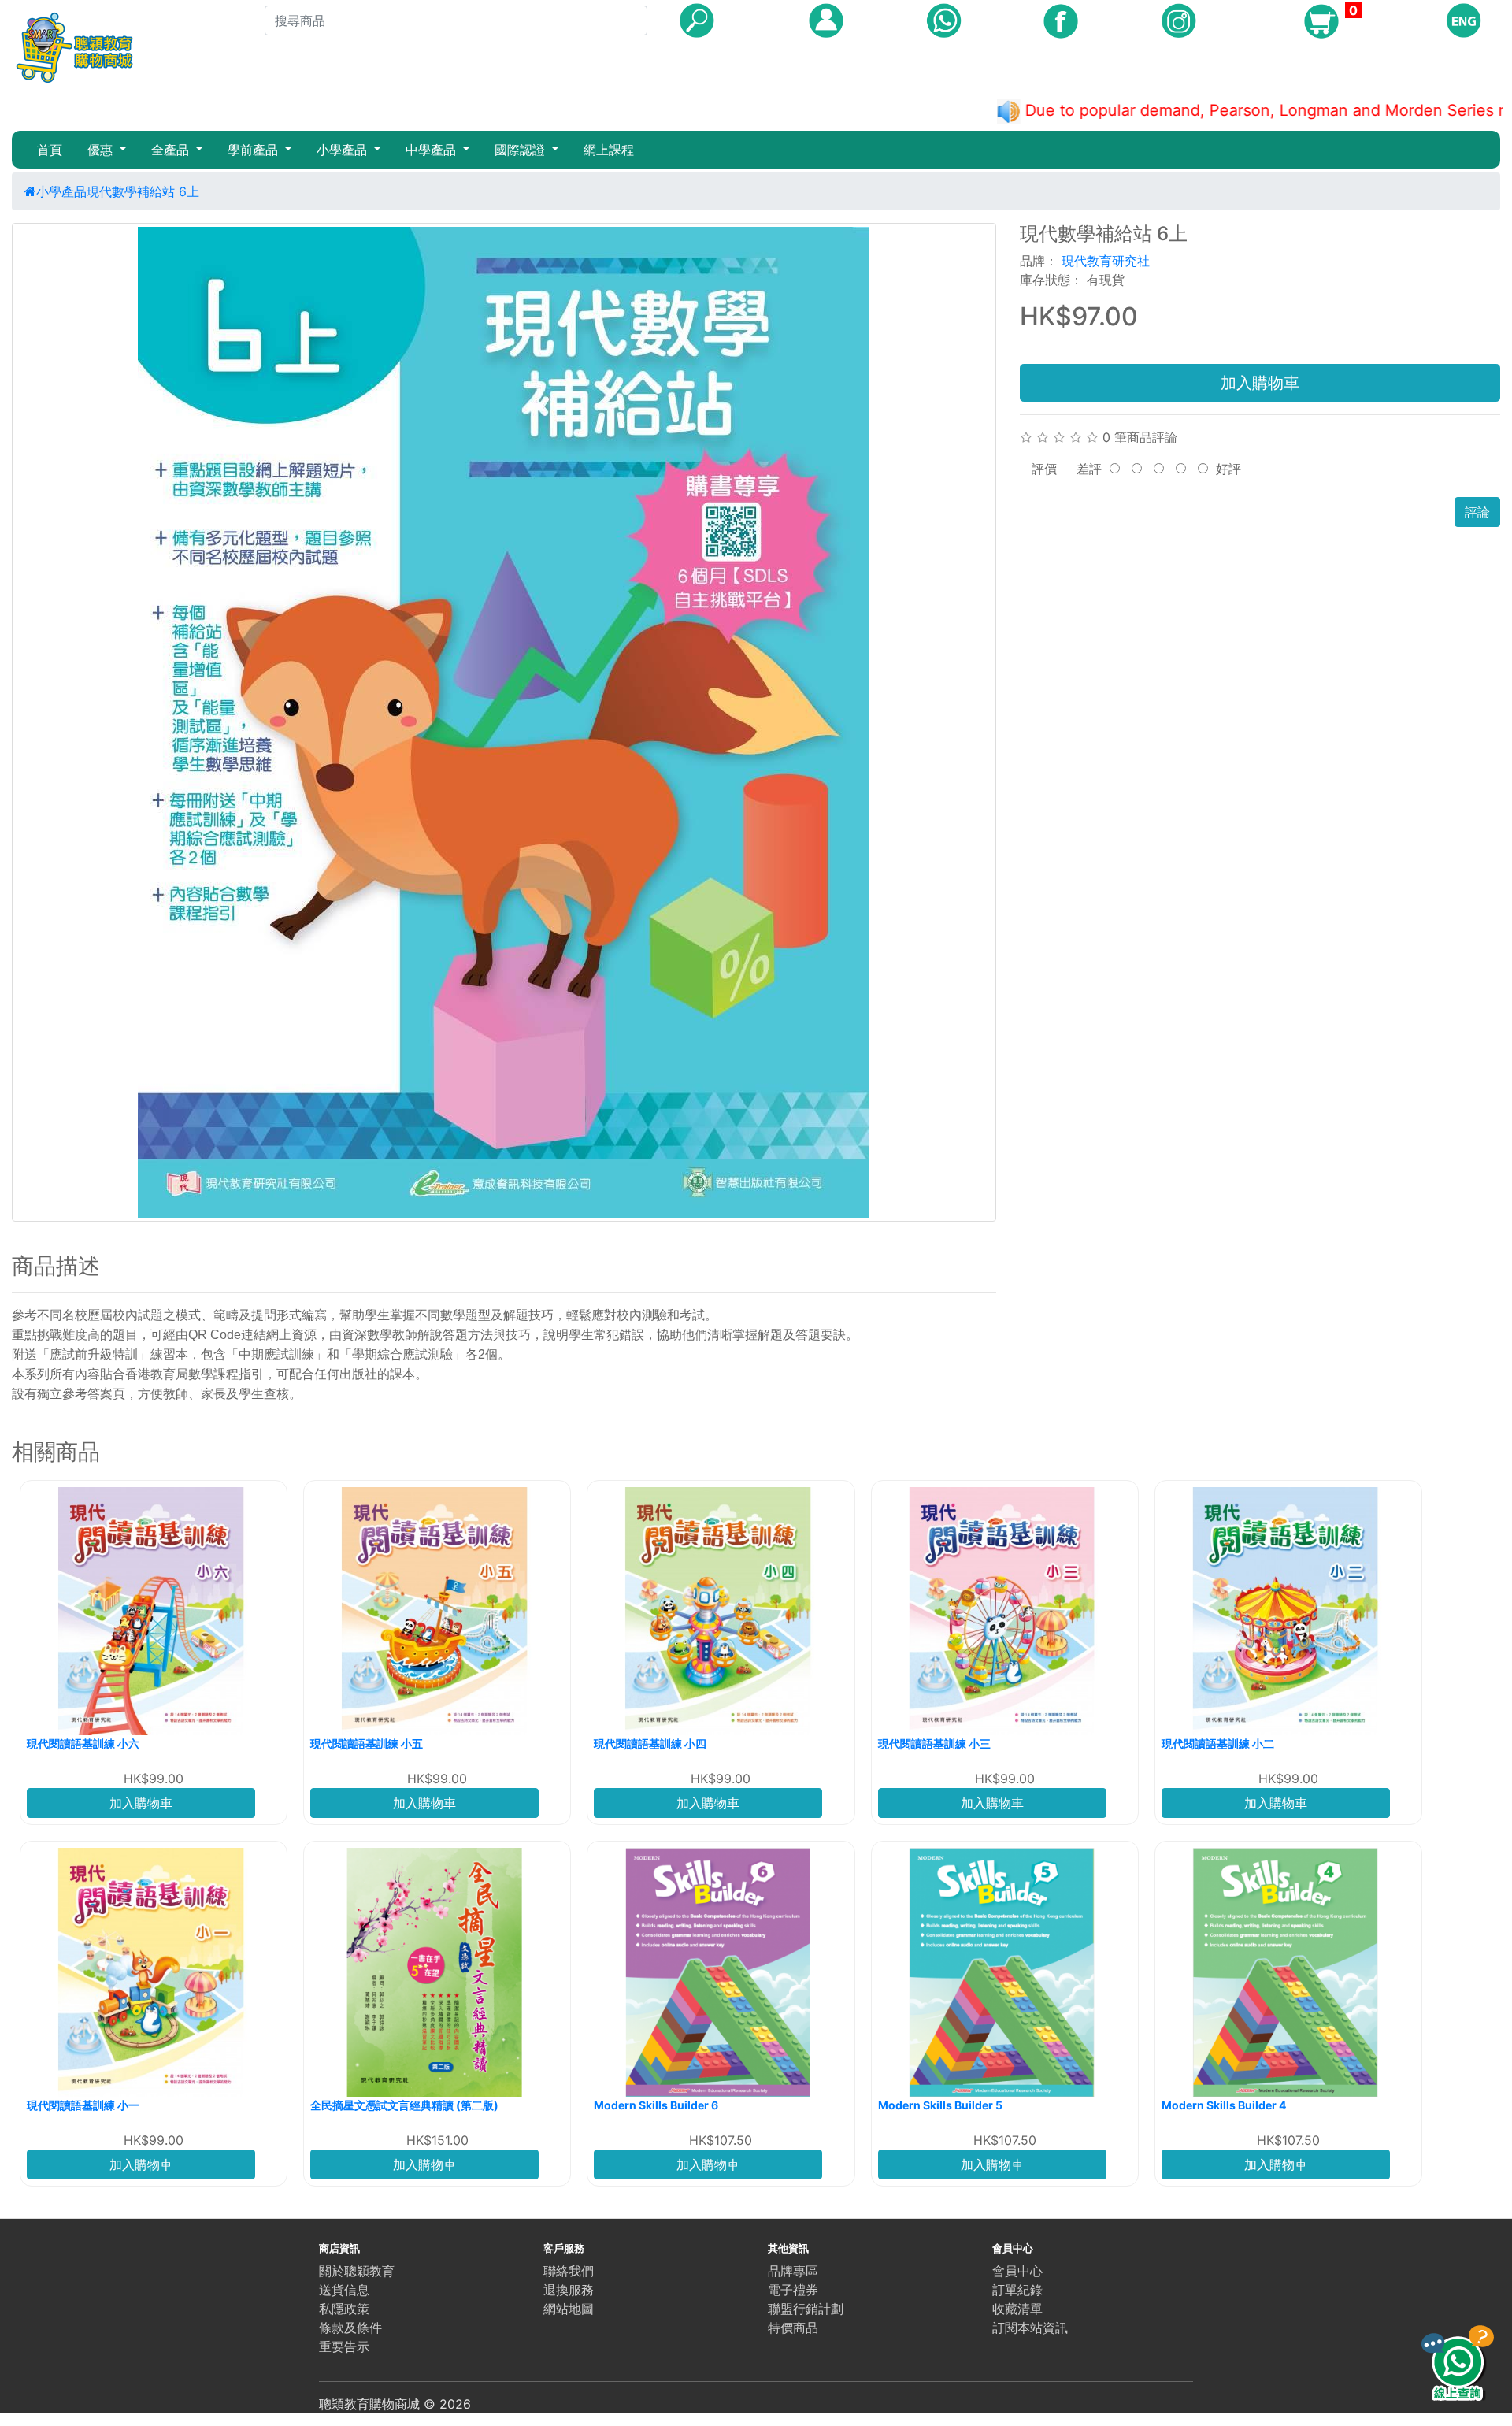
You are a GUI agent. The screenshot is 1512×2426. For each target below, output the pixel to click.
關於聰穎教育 (357, 2271)
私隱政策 (344, 2309)
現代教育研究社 (1106, 261)
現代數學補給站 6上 (143, 191)
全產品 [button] (172, 150)
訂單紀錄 (1017, 2290)
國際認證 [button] (522, 150)
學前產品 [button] (255, 150)
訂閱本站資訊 (1030, 2328)
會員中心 (1017, 2271)
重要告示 (344, 2346)
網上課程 (609, 150)
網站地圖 (569, 2309)
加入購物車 (1260, 383)
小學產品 (61, 191)
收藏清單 (1017, 2309)
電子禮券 (793, 2290)
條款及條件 (350, 2328)
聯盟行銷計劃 (806, 2309)
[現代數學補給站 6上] (504, 722)
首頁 (50, 150)
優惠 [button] (102, 150)
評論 (1477, 512)
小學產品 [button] (344, 150)
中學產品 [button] (433, 150)
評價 (1044, 469)
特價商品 (793, 2328)
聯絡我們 (569, 2271)
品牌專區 (793, 2271)
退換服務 (569, 2290)
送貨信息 (344, 2290)
